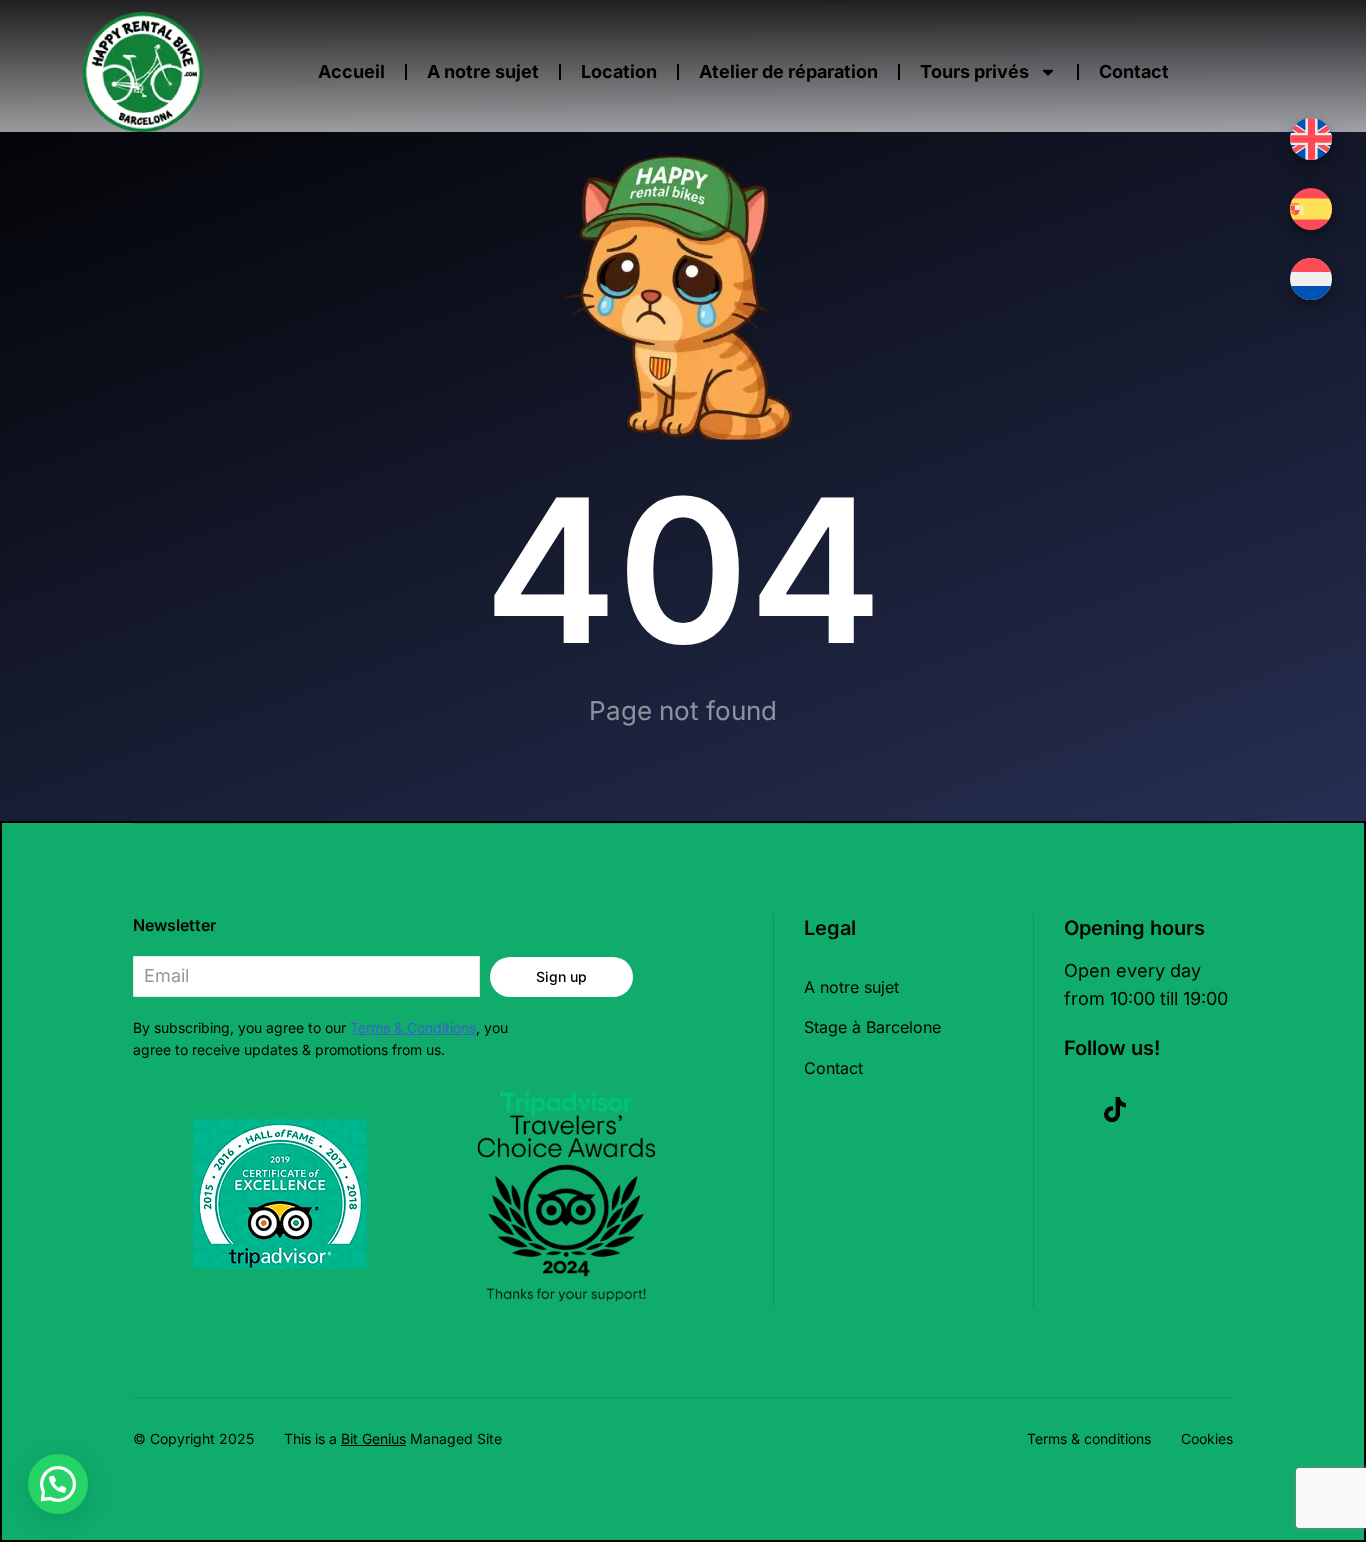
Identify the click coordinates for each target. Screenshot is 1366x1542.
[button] (58, 1484)
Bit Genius (373, 1438)
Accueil (351, 71)
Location (619, 71)
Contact (1134, 71)
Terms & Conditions (413, 1027)
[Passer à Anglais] (1311, 139)
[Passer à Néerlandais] (1311, 279)
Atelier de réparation (788, 71)
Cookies (1207, 1438)
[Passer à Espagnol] (1311, 209)
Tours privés (974, 71)
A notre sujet (483, 71)
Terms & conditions (1089, 1438)
